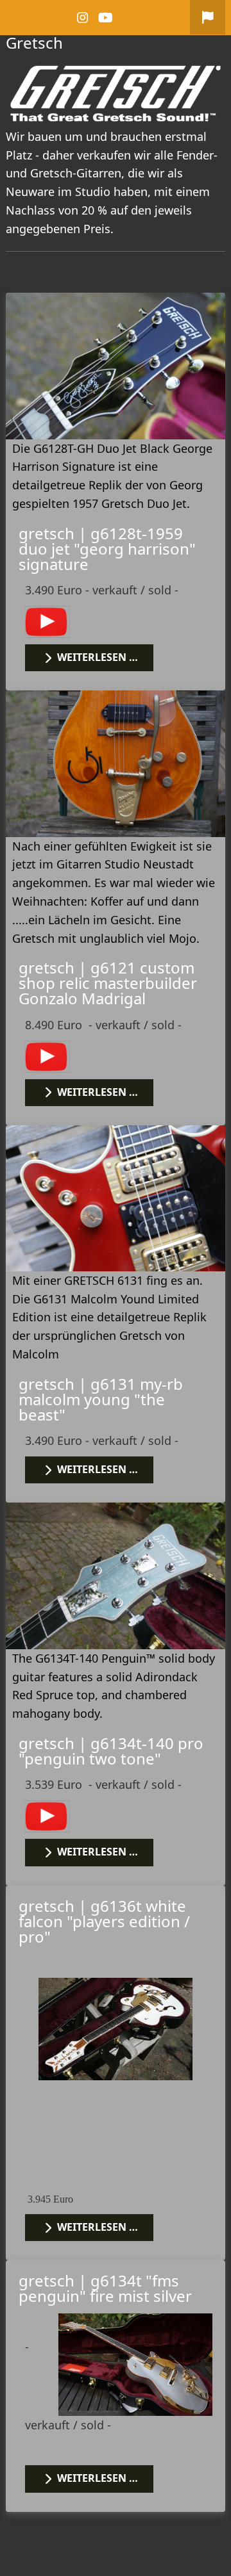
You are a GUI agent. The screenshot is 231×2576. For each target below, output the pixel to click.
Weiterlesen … (96, 657)
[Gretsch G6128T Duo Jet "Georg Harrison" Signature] (116, 364)
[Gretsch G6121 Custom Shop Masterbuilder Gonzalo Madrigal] (116, 762)
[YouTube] (106, 18)
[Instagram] (84, 18)
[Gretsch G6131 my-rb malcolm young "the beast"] (116, 1197)
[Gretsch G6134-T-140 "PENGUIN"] (116, 1574)
